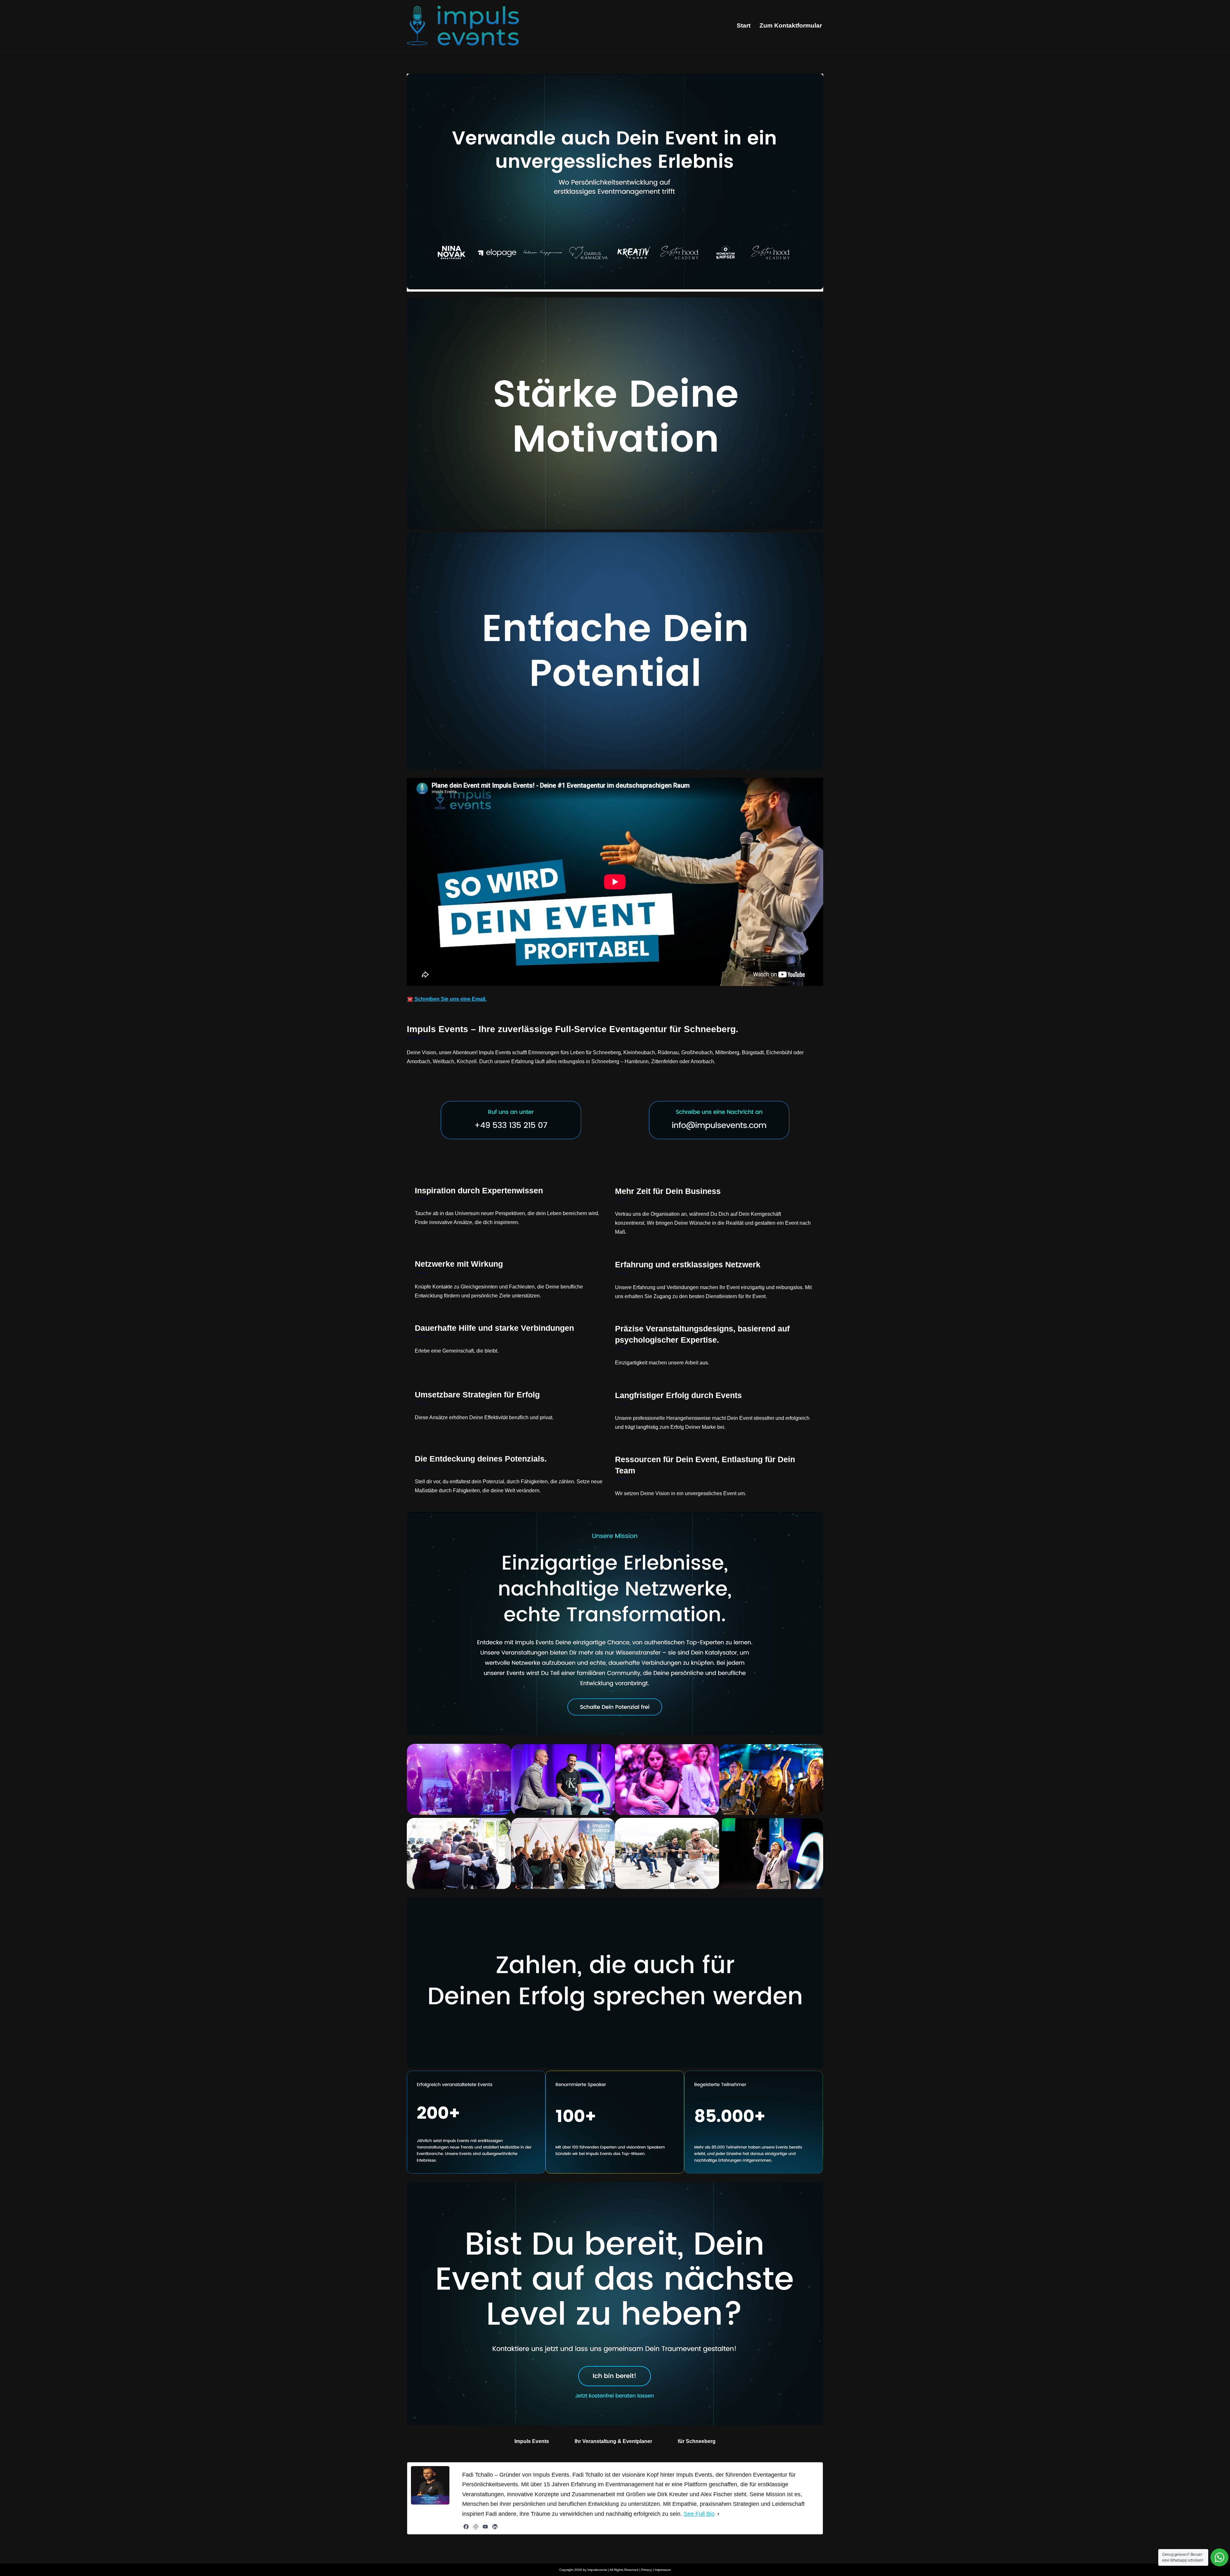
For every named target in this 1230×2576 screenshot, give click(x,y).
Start (744, 25)
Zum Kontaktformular (791, 25)
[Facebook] (466, 2527)
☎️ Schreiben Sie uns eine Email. (447, 999)
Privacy (647, 2570)
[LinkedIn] (495, 2527)
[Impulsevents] (463, 26)
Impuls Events (532, 2441)
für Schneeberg (697, 2441)
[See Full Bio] (718, 2514)
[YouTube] (485, 2527)
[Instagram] (476, 2527)
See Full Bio (699, 2514)
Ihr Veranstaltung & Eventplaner (613, 2441)
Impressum (663, 2570)
